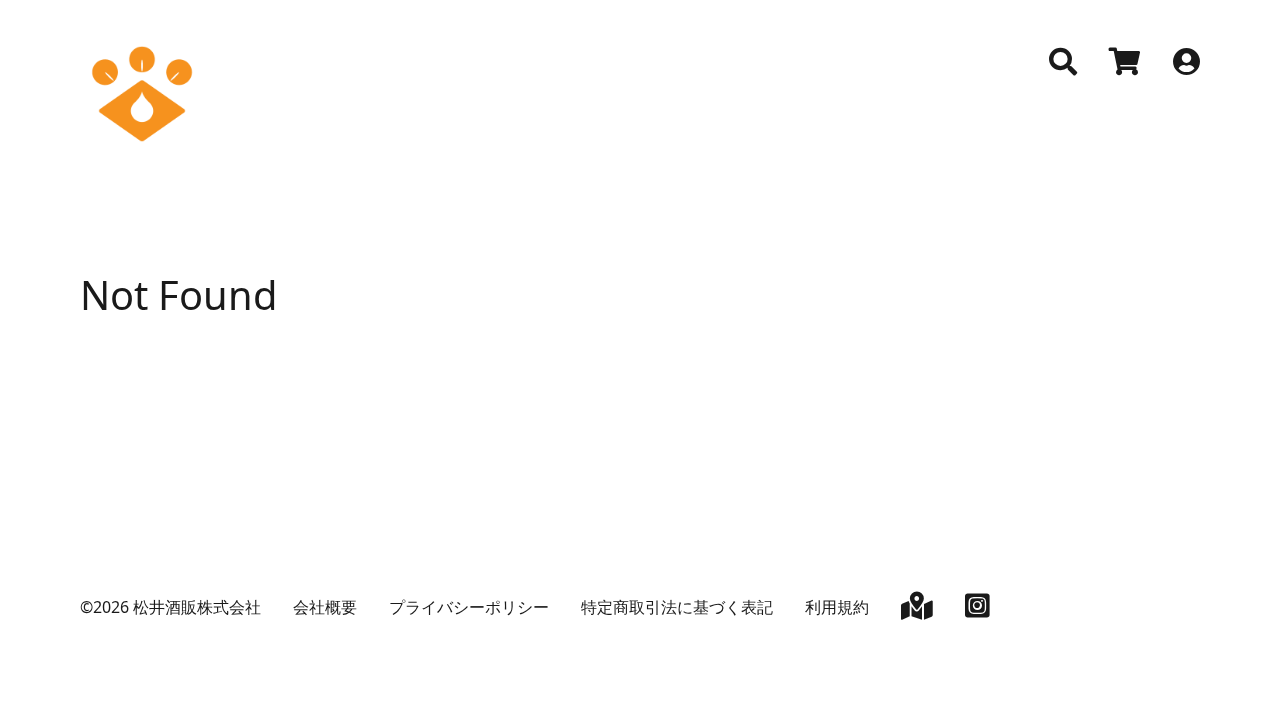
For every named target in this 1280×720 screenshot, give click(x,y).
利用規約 (837, 607)
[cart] (1125, 64)
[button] (1063, 62)
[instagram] (977, 610)
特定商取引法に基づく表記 (677, 607)
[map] (917, 610)
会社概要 (325, 607)
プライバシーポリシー (469, 607)
